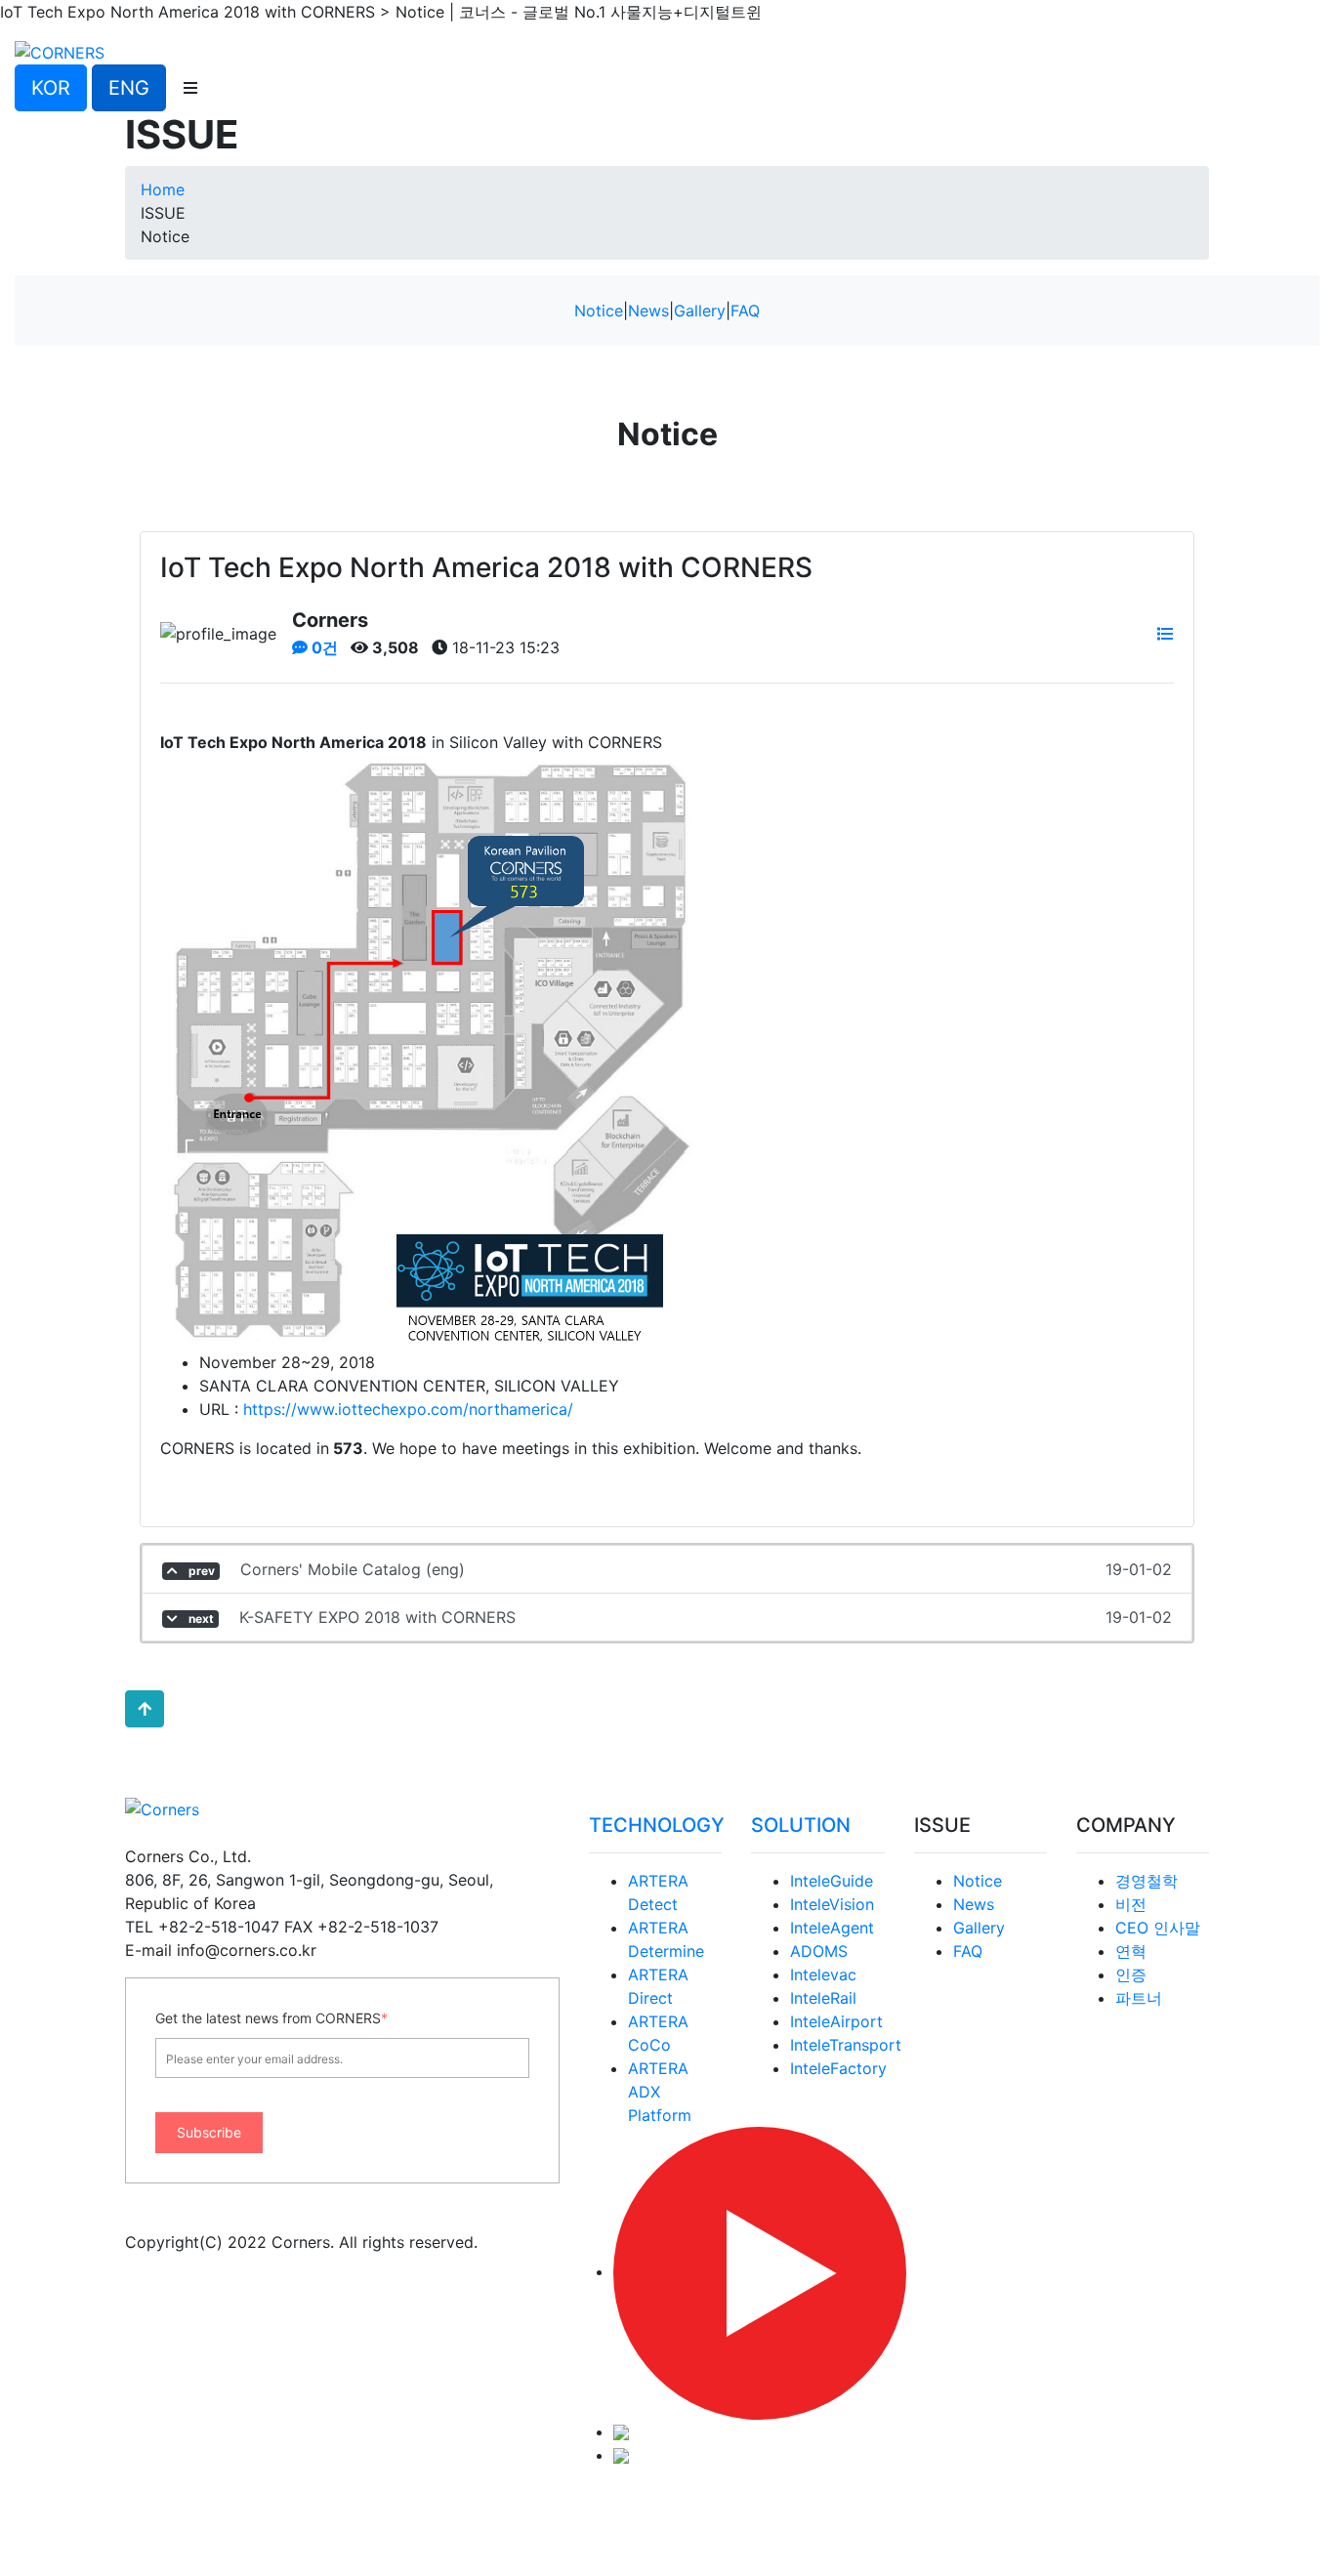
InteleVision (832, 1904)
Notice (599, 311)
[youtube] (760, 2271)
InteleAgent (832, 1928)
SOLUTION (801, 1825)
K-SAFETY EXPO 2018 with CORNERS (679, 1617)
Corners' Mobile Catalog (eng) (679, 1569)
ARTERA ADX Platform (660, 2092)
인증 (1131, 1974)
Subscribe (209, 2132)
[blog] (621, 2431)
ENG (129, 88)
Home (163, 189)
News (648, 311)
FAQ (745, 311)
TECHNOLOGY (657, 1825)
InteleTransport (846, 2045)
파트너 (1139, 1998)
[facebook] (621, 2455)
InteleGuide (832, 1881)
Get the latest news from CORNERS (271, 2018)
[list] (1165, 634)
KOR (51, 88)
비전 (1131, 1904)
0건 (323, 647)
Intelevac (823, 1974)
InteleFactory (838, 2068)
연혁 (1131, 1951)
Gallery (700, 311)
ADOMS (819, 1951)
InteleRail (823, 1998)
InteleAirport (836, 2021)
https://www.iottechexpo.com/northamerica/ (406, 1409)
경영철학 (1146, 1881)
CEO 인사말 (1158, 1928)
